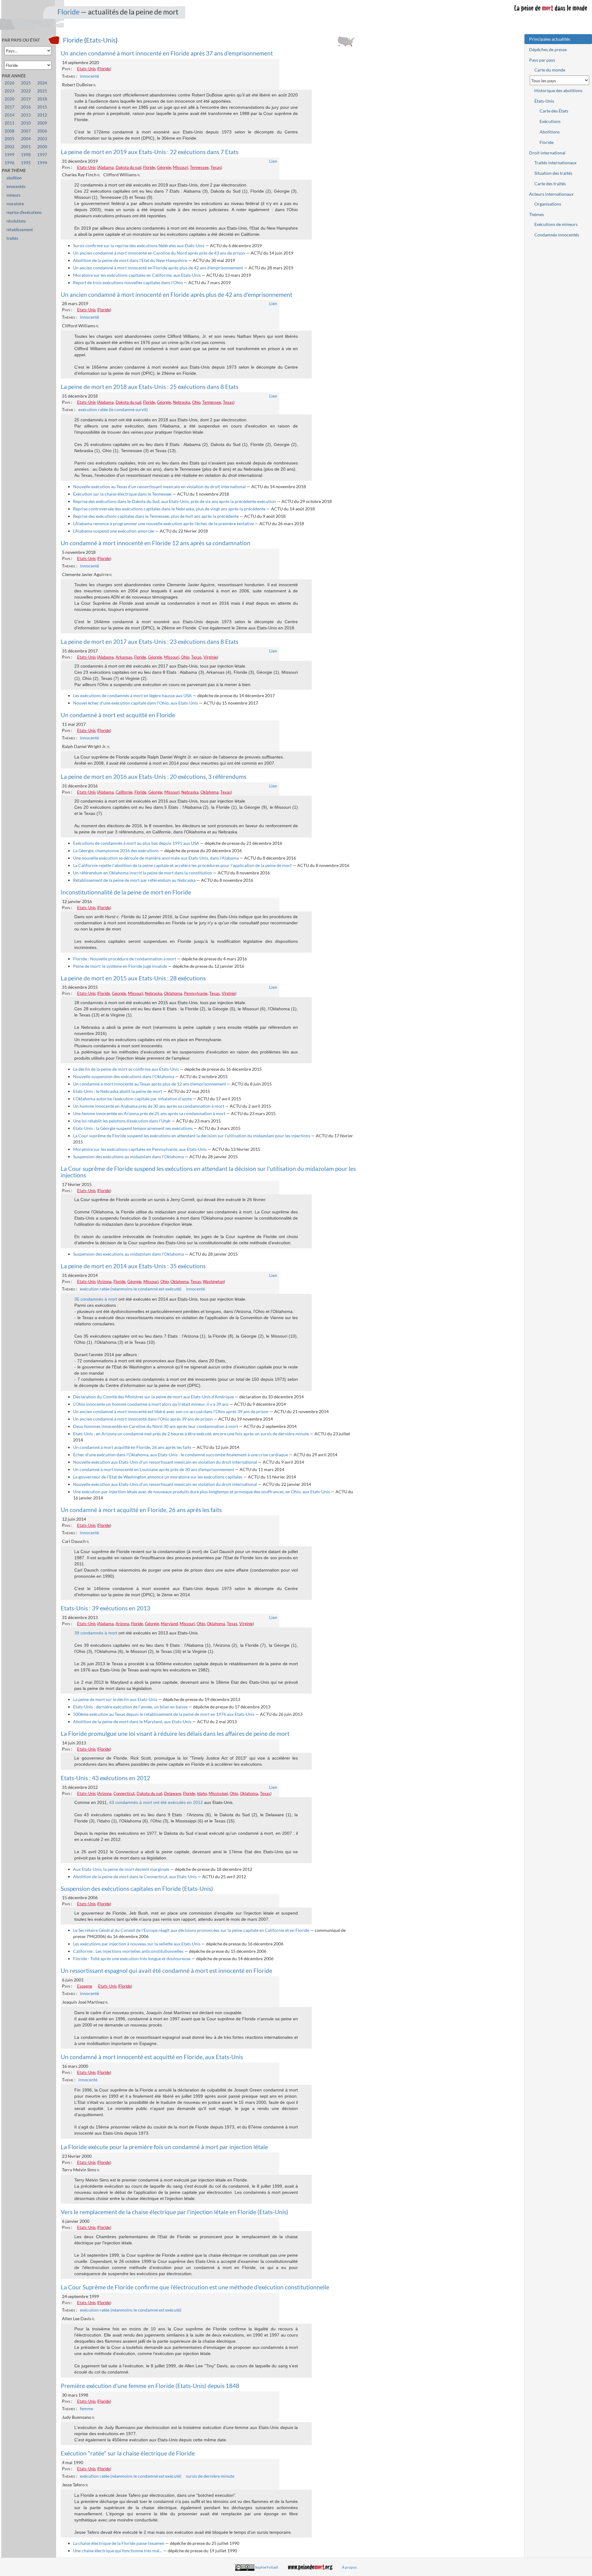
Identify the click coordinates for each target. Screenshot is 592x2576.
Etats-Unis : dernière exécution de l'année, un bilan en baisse (130, 1707)
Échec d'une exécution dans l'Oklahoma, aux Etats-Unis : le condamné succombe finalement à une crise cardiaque (181, 1455)
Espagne (85, 1986)
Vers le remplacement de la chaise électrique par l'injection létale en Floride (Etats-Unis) (175, 2212)
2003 (42, 139)
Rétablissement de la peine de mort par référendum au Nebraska (134, 880)
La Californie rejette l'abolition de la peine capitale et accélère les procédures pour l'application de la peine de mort (182, 865)
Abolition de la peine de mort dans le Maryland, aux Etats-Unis (132, 1721)
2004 (26, 139)
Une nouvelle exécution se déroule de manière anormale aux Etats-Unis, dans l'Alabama (156, 858)
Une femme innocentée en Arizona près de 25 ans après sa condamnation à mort (149, 1113)
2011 (10, 123)
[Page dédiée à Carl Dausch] (89, 1541)
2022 (26, 91)
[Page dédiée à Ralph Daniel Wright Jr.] (109, 746)
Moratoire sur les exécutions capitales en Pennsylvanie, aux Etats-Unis (140, 1149)
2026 (10, 83)
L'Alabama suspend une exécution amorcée (114, 531)
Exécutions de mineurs (556, 224)
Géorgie (164, 167)
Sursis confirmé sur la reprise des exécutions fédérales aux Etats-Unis (139, 245)
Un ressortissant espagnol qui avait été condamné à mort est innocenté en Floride (166, 1971)
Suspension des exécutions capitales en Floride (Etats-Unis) (137, 1889)
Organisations (548, 204)
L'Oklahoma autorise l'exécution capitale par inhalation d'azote (132, 1099)
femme (86, 2408)
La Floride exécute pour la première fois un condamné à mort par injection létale (164, 2147)
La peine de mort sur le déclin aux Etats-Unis (115, 1699)
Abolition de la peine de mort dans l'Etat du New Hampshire (130, 260)
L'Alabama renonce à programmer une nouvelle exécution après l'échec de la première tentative (163, 523)
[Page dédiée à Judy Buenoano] (94, 2417)
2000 (42, 147)
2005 (10, 139)
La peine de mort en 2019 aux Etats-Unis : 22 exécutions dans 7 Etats (150, 152)
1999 (10, 155)
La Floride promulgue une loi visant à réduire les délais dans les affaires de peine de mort (175, 1734)
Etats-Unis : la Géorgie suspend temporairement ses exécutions (133, 1128)
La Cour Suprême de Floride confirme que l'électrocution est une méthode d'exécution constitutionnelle (195, 2287)
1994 (42, 163)
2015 (42, 107)
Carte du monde (550, 70)
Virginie (210, 657)
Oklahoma (210, 792)
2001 (26, 147)
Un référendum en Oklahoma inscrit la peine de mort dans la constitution (143, 873)
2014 (10, 115)
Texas (216, 167)
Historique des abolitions (558, 90)
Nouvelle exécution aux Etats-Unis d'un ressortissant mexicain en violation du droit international (165, 1462)
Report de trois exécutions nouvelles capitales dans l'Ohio (128, 282)
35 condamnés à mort (96, 1299)
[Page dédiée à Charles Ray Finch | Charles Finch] (99, 175)
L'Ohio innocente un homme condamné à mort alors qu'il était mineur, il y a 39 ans (151, 1404)
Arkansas (124, 657)
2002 (10, 147)
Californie (124, 792)
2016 (26, 107)
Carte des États (554, 111)
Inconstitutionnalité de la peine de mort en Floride (126, 892)
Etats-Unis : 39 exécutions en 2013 (105, 1608)
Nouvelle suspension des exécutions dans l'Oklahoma (124, 1076)
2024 (42, 83)
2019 (26, 99)
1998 (26, 155)
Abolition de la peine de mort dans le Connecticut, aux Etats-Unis (135, 1877)
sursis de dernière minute (210, 2476)
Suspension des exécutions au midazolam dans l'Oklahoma (128, 1157)
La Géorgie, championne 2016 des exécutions (116, 850)
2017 (10, 107)
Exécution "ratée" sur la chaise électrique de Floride (128, 2453)
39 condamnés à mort (96, 1633)
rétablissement (20, 230)
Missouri (181, 167)
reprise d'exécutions (24, 213)
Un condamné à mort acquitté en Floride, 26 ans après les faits (132, 1447)
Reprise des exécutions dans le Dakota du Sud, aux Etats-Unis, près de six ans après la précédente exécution (175, 501)
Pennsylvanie (196, 993)
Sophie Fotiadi (267, 2567)
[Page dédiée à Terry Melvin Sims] (99, 2170)
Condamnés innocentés (557, 235)
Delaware (173, 1793)
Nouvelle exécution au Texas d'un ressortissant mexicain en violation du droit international (159, 487)
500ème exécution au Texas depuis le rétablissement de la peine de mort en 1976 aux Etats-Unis (164, 1714)
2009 (42, 123)
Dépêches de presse (548, 49)
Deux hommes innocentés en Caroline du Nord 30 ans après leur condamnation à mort (156, 1426)
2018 (42, 99)
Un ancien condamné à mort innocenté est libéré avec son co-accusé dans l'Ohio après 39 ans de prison (171, 1411)
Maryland (169, 1624)
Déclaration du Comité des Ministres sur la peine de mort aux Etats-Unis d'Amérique (153, 1397)
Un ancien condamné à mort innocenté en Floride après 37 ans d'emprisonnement (167, 53)
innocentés (16, 187)
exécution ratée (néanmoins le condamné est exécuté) (131, 1289)
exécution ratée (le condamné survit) (113, 409)
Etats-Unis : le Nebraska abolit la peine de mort (118, 1091)
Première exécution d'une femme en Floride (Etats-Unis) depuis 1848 (150, 2386)
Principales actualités (550, 39)
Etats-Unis (101, 40)
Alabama (106, 167)
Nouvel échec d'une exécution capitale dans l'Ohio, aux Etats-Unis (136, 703)
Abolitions (550, 132)
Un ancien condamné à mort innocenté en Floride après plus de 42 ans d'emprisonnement (158, 268)
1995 (26, 163)
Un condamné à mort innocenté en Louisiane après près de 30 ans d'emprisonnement (154, 1469)
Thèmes (536, 214)
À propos (349, 2567)
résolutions (16, 221)
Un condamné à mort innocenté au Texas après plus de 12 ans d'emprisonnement (150, 1084)
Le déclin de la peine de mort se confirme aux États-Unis (126, 1069)
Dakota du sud (128, 167)
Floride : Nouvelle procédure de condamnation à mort (125, 959)
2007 (26, 131)
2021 (42, 91)
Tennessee (199, 167)
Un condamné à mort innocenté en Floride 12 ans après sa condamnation (156, 543)
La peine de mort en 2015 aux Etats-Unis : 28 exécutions (133, 978)
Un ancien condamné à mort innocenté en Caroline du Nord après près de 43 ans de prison (159, 253)
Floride (68, 12)
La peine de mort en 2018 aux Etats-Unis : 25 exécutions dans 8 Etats (150, 387)
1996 (10, 163)
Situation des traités (553, 173)
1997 (42, 155)
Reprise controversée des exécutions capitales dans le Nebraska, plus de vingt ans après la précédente (169, 509)
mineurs (14, 195)
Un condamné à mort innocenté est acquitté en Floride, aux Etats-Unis (152, 2057)
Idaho (202, 1793)
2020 (10, 99)
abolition (14, 178)
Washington (213, 1282)
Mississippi (218, 1793)
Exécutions (550, 121)
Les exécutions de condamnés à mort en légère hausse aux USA (132, 695)
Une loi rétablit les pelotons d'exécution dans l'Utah (122, 1121)
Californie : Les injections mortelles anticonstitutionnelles (128, 1951)
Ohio (196, 402)
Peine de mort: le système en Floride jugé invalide (120, 966)
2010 (26, 123)
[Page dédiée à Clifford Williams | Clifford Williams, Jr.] (140, 175)
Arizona (105, 1282)
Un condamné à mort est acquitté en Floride (118, 715)
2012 (42, 115)
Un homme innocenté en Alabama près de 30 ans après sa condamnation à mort (149, 1106)
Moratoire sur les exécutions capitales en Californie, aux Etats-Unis (137, 275)
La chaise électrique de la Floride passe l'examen (119, 2543)
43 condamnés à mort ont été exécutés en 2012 (156, 1802)
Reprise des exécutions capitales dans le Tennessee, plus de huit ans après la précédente (156, 516)
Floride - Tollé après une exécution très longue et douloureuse (132, 1959)
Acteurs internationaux (551, 194)
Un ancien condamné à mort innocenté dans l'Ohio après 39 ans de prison (143, 1419)
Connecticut (124, 1793)
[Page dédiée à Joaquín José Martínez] (107, 2002)
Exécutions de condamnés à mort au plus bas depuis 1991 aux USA (136, 843)
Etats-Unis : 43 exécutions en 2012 (105, 1778)
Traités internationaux (555, 163)
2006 (42, 131)
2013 (26, 115)
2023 (10, 91)
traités (12, 238)
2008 (10, 131)
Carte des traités (550, 184)
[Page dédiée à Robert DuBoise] (95, 85)
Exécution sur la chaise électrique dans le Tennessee (122, 494)
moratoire (15, 204)
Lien (273, 161)
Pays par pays (542, 60)
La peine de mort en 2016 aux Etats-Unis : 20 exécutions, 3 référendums (154, 777)
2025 (26, 83)
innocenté (89, 76)
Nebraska (182, 402)
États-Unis (544, 101)
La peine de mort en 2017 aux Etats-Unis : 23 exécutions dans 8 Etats (150, 642)
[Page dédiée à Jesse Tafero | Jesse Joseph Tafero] (88, 2485)
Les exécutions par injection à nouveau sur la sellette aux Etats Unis (137, 1944)
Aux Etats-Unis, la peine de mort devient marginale (121, 1869)
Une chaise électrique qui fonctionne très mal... (118, 2551)
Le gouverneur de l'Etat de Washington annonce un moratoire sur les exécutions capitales (158, 1477)
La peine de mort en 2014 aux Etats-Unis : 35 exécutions (133, 1266)
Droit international (547, 153)
